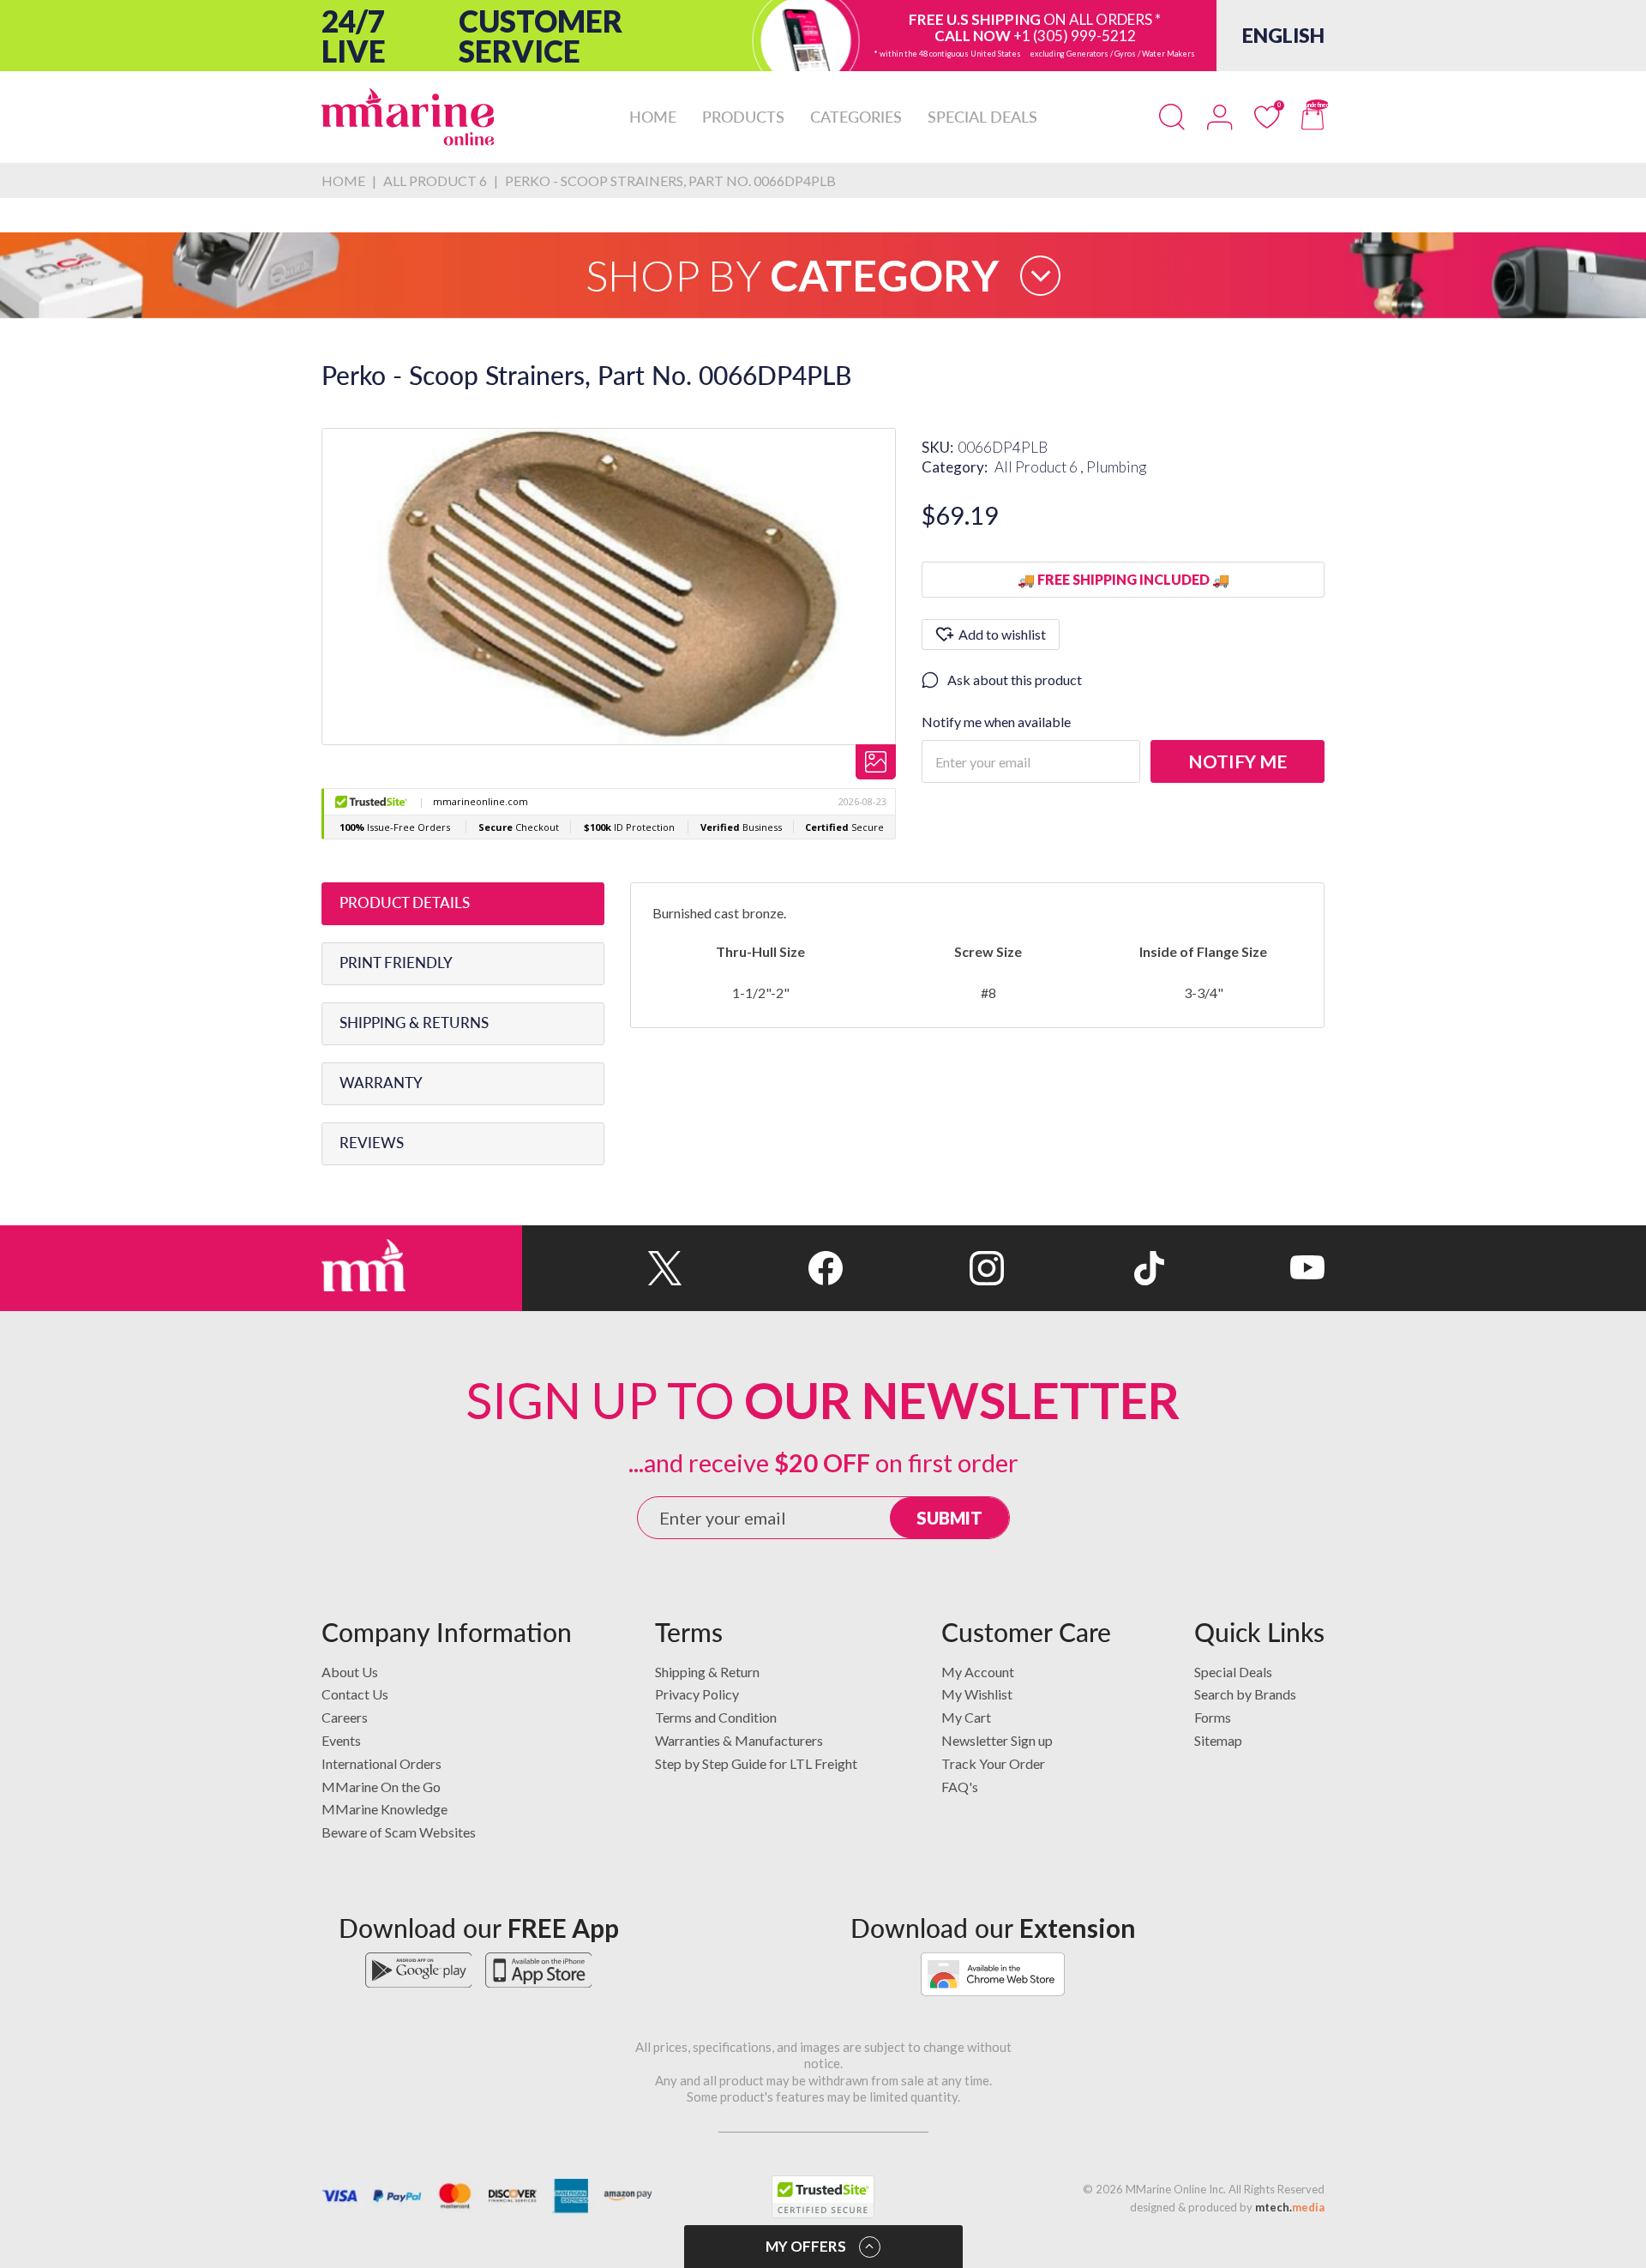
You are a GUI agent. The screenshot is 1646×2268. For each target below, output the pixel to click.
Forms (1213, 1717)
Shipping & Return (707, 1672)
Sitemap (1218, 1740)
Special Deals (1233, 1672)
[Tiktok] (1084, 1268)
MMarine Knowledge (384, 1809)
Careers (345, 1717)
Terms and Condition (716, 1717)
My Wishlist (977, 1694)
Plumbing (1116, 467)
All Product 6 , (1040, 467)
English (1283, 35)
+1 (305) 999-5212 (1075, 36)
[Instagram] (923, 1268)
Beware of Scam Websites (399, 1832)
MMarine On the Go (381, 1787)
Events (341, 1740)
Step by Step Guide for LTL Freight (756, 1763)
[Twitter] (602, 1268)
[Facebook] (763, 1268)
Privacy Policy (697, 1694)
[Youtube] (1244, 1268)
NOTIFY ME (1238, 761)
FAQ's (960, 1787)
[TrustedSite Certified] (823, 2197)
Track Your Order (993, 1763)
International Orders (381, 1763)
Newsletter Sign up (997, 1740)
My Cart (966, 1717)
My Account (978, 1672)
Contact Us (355, 1694)
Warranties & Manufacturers (739, 1740)
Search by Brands (1245, 1694)
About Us (350, 1672)
